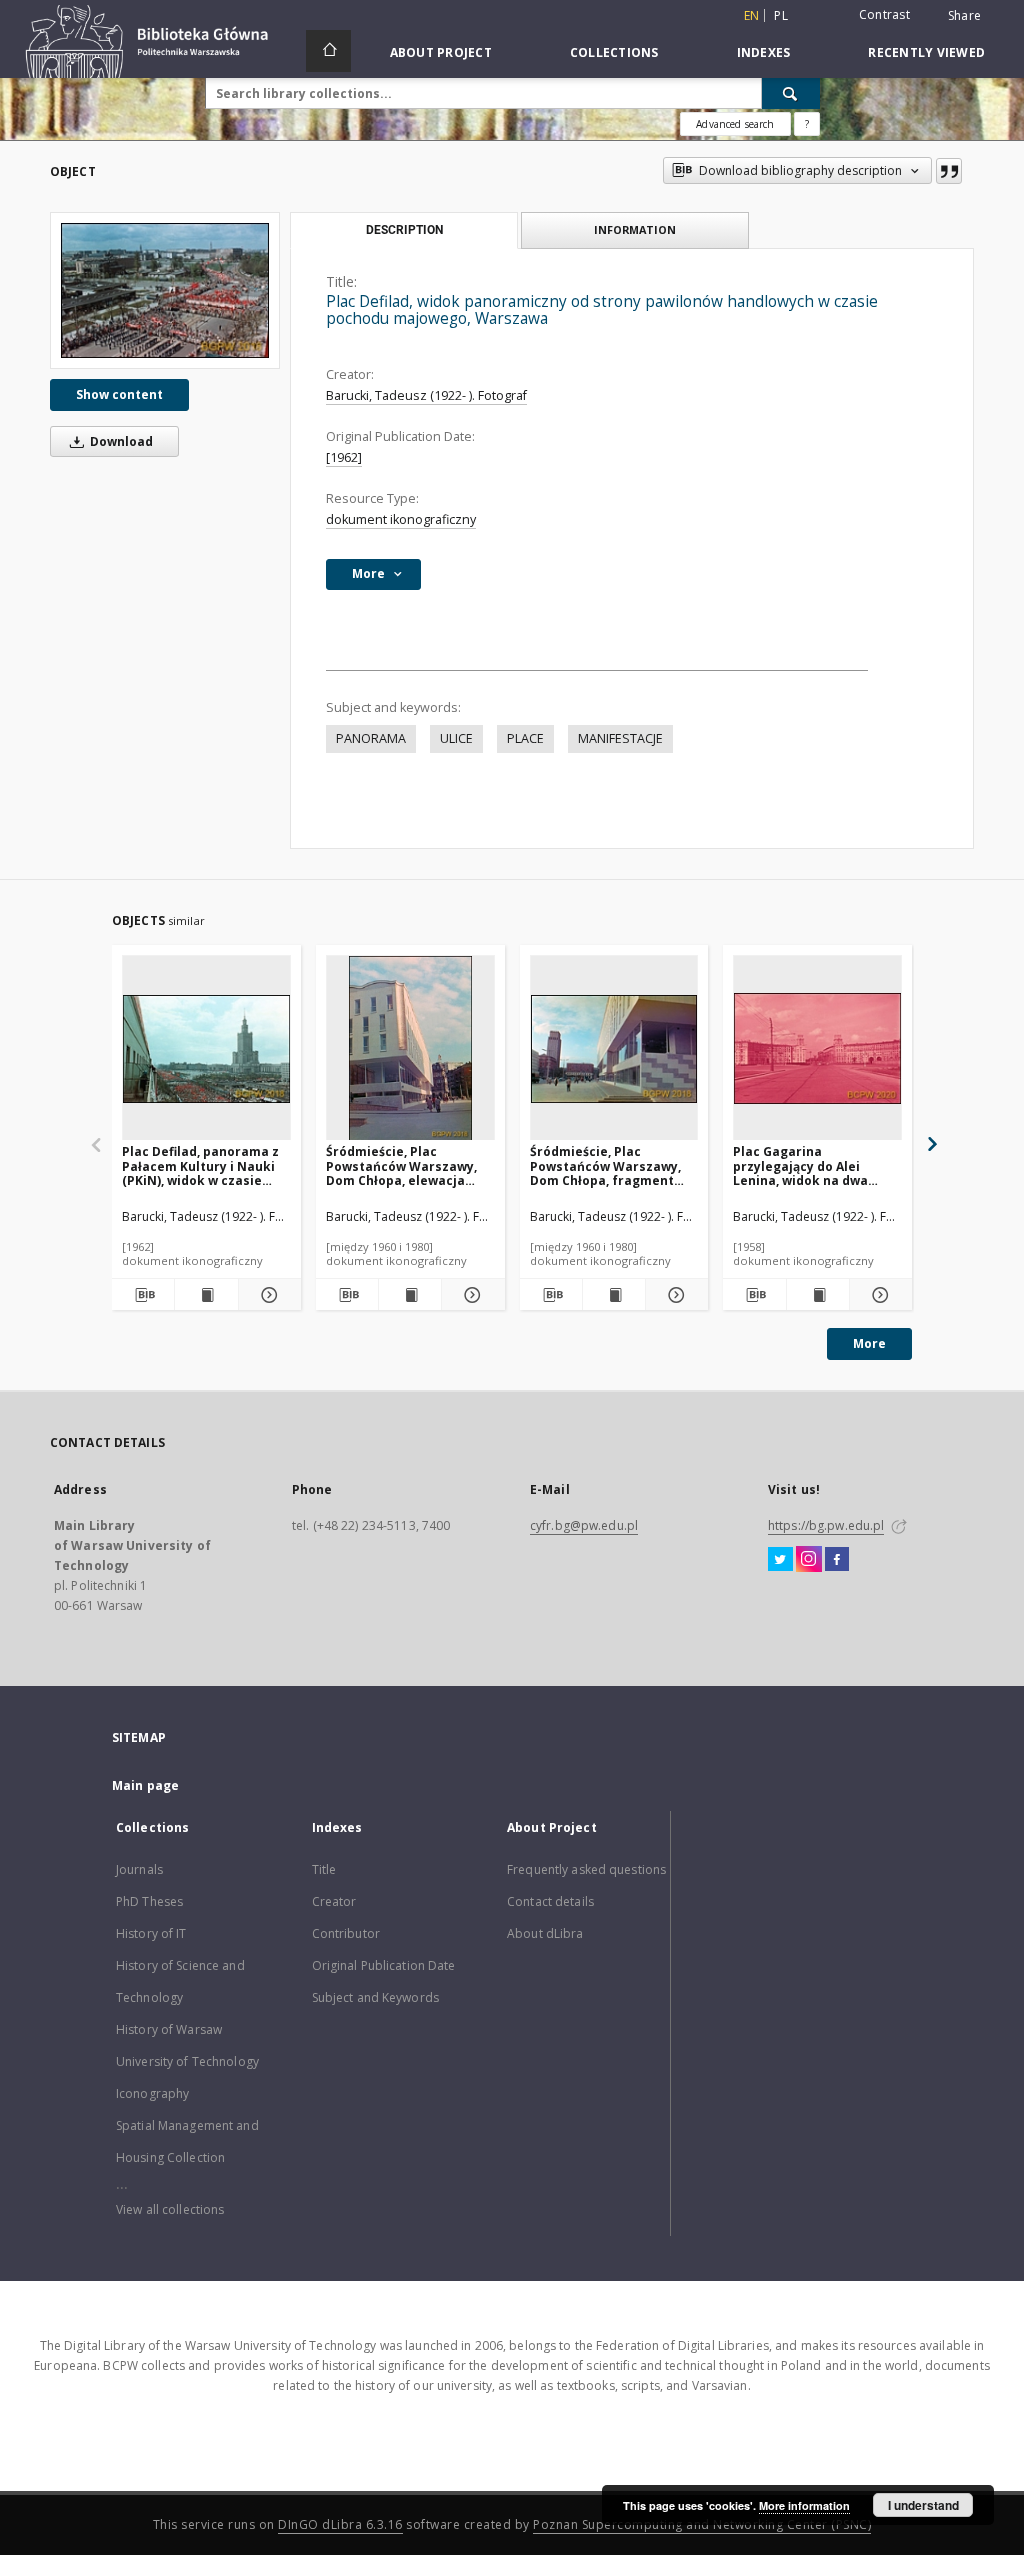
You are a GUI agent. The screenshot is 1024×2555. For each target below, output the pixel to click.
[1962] (344, 457)
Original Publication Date (384, 1965)
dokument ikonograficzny (401, 519)
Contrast (884, 14)
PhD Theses (149, 1901)
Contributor (346, 1933)
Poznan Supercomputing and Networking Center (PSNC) (702, 2524)
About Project (441, 52)
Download (120, 441)
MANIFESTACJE (620, 738)
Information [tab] (635, 229)
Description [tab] (404, 230)
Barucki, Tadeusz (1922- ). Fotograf (426, 395)
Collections (614, 52)
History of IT (151, 1933)
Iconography (152, 2093)
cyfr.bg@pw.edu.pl (584, 1525)
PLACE (525, 738)
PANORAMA (371, 738)
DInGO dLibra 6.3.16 (340, 2524)
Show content (119, 394)
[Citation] (949, 171)
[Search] (791, 93)
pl (781, 15)
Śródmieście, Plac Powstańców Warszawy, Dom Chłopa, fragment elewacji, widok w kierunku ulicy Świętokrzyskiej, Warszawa (605, 1165)
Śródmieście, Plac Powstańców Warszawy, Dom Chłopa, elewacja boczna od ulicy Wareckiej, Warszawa (401, 1165)
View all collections (170, 2209)
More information (804, 2505)
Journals (139, 1869)
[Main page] (328, 51)
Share (964, 16)
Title (324, 1869)
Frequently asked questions (586, 1869)
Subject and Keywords (375, 1997)
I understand (923, 2505)
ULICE (456, 738)
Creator (334, 1901)
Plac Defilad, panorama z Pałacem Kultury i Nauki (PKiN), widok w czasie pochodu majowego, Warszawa (200, 1165)
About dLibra (545, 1933)
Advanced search (735, 124)
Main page (145, 1785)
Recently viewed (926, 52)
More (869, 1343)
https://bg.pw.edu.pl (826, 1525)
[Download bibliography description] (143, 1295)
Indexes (764, 52)
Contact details (550, 1901)
